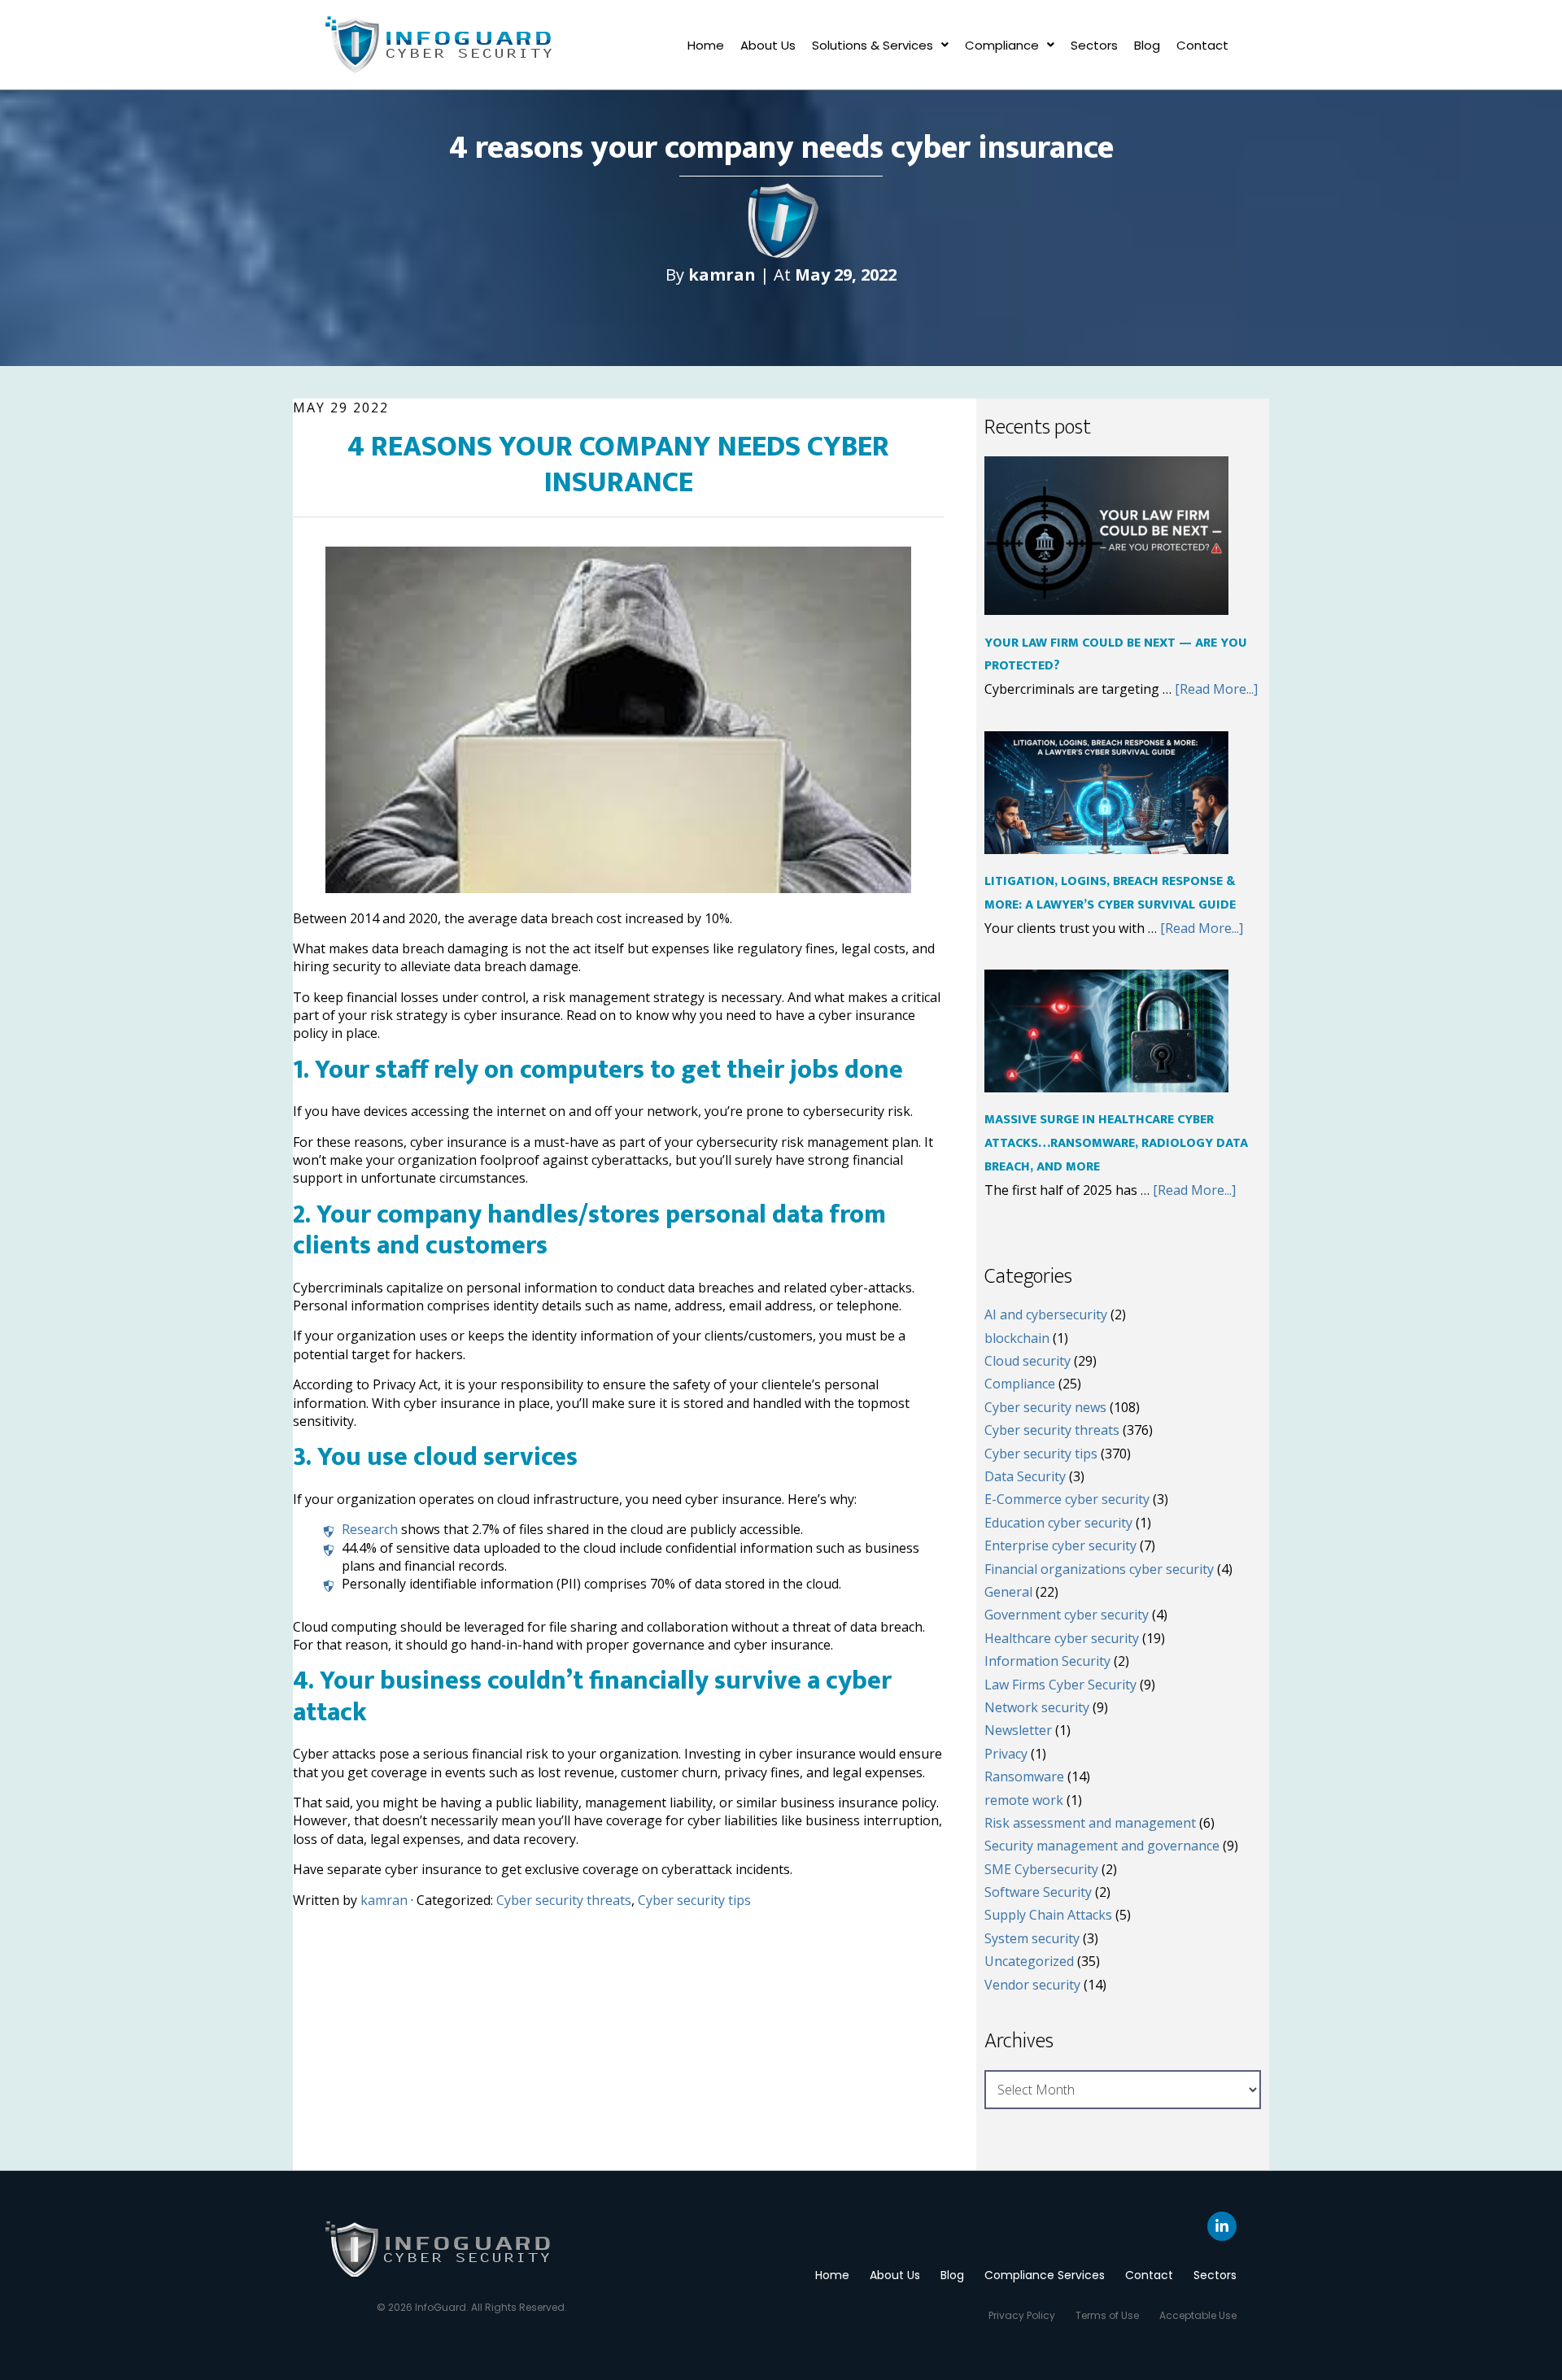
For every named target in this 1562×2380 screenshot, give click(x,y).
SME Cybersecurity (1041, 1869)
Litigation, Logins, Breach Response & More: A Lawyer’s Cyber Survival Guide (1110, 893)
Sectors (1094, 45)
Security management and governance (1102, 1846)
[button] (880, 45)
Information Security (1047, 1661)
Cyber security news (1045, 1407)
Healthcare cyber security (1062, 1638)
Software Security (1038, 1892)
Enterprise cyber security (1060, 1545)
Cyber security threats (564, 1900)
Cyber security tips (694, 1900)
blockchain (1017, 1338)
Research (370, 1529)
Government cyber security (1067, 1615)
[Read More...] (1216, 689)
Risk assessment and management (1090, 1823)
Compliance (1002, 45)
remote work (1024, 1800)
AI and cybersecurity (1046, 1314)
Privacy (1006, 1754)
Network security (1037, 1707)
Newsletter (1018, 1730)
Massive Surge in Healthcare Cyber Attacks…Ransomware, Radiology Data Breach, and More (1116, 1143)
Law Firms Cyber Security (1060, 1685)
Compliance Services (1045, 2275)
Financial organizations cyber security (1099, 1569)
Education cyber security (1058, 1523)
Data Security (1025, 1476)
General (1008, 1592)
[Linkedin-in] (1222, 2226)
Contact (1202, 45)
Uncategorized (1029, 1961)
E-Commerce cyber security (1067, 1499)
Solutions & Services (873, 45)
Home (706, 45)
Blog (1147, 45)
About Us (768, 45)
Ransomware (1024, 1776)
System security (1032, 1938)
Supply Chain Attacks (1048, 1915)
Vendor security (1032, 1985)
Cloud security (1028, 1361)
